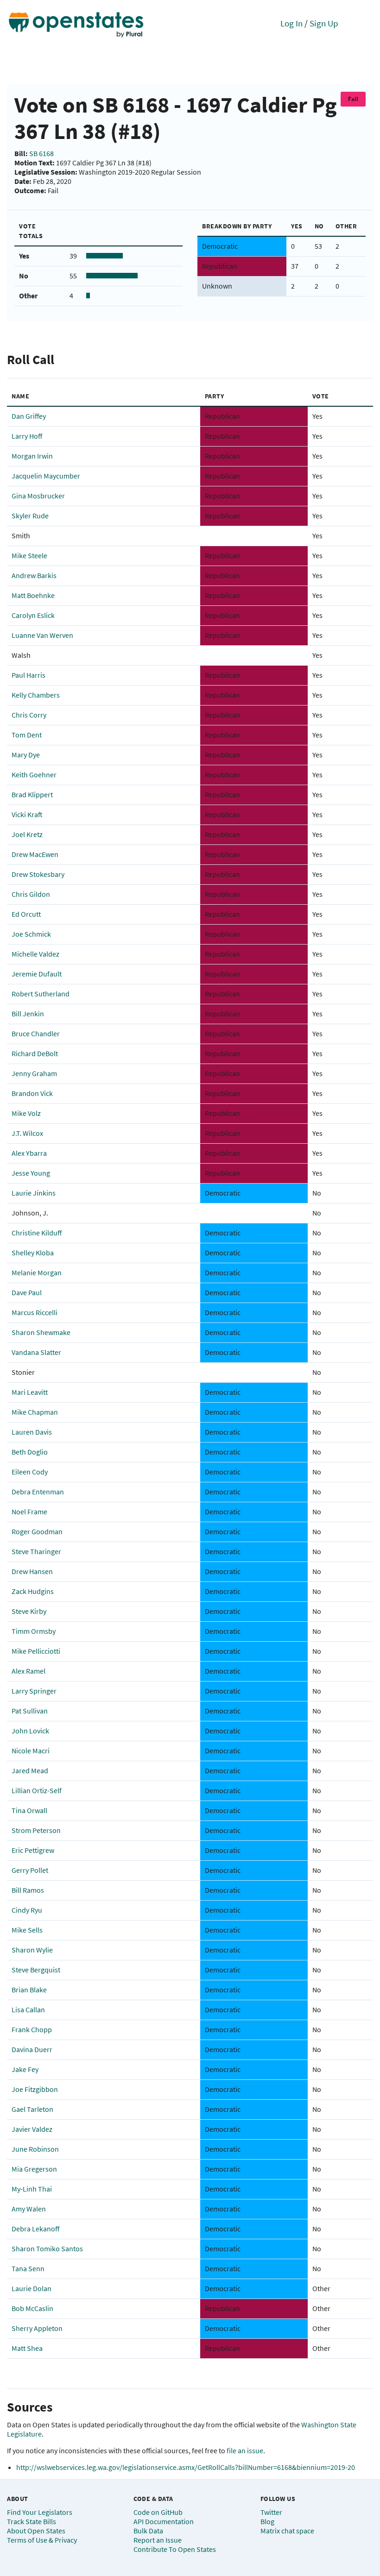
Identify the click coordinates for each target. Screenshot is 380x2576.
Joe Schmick (31, 934)
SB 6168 (41, 153)
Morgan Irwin (32, 456)
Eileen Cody (30, 1472)
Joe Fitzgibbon (35, 2089)
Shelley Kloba (33, 1253)
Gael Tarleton (32, 2109)
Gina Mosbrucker (38, 496)
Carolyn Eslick (33, 615)
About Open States (36, 2531)
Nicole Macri (31, 1751)
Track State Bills (32, 2521)
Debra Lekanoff (35, 2229)
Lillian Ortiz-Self (37, 1790)
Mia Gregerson (34, 2169)
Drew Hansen (32, 1571)
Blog (267, 2521)
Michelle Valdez (35, 954)
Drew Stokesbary (38, 874)
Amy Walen (29, 2209)
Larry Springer (34, 1691)
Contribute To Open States (175, 2549)
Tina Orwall (29, 1810)
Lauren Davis (32, 1432)
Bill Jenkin (28, 1014)
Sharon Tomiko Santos (47, 2248)
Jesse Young (31, 1173)
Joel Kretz (27, 834)
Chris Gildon (31, 894)
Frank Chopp (32, 2029)
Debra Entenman (38, 1492)
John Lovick (30, 1731)
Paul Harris (28, 675)
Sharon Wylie (32, 1950)
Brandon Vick (32, 1093)
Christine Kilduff (37, 1233)
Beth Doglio (30, 1452)
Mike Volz (26, 1113)
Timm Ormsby (34, 1631)
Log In (291, 23)
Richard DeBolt (35, 1053)
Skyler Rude (30, 516)
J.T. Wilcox (27, 1133)
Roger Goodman (37, 1531)
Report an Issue (158, 2540)
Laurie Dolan (32, 2288)
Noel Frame (29, 1512)
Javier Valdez (32, 2129)
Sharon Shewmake (41, 1332)
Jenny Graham (34, 1073)
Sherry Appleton (37, 2328)
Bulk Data (148, 2531)
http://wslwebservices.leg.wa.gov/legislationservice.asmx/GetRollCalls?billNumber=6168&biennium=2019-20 (186, 2467)
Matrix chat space (287, 2531)
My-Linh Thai (32, 2189)
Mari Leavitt (30, 1392)
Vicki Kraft (27, 814)
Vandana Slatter (36, 1352)
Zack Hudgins (33, 1591)
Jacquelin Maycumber (46, 476)
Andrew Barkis (34, 575)
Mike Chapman (35, 1412)
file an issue (245, 2450)
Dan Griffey (29, 416)
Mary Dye (26, 755)
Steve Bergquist (36, 1970)
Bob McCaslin (32, 2308)
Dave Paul (27, 1292)
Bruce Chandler (36, 1033)
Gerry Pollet (30, 1870)
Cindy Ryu (27, 1910)
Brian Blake (29, 1990)
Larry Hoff (27, 436)
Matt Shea (27, 2348)
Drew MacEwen (35, 854)
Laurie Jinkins (34, 1193)
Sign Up (324, 23)
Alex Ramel (28, 1671)
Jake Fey (25, 2069)
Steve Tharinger (36, 1551)
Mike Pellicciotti (36, 1651)
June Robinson (35, 2149)
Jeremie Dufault (37, 974)
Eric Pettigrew (33, 1850)
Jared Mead (30, 1770)
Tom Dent (27, 735)
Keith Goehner (34, 775)
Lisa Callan (28, 2009)
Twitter (271, 2512)
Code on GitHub (158, 2512)
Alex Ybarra (29, 1153)
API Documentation (164, 2521)
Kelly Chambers (36, 695)
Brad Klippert (32, 794)
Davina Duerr (32, 2049)
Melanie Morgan (37, 1272)
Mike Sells (27, 1930)
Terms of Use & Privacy (42, 2540)
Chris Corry (29, 715)
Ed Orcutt (26, 914)
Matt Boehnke (33, 595)
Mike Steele (29, 555)
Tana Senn (28, 2268)
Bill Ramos (28, 1890)
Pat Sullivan (30, 1711)
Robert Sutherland (41, 994)
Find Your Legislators (40, 2512)
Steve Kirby (29, 1611)
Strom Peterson (36, 1830)
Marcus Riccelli (35, 1312)
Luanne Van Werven (42, 635)
